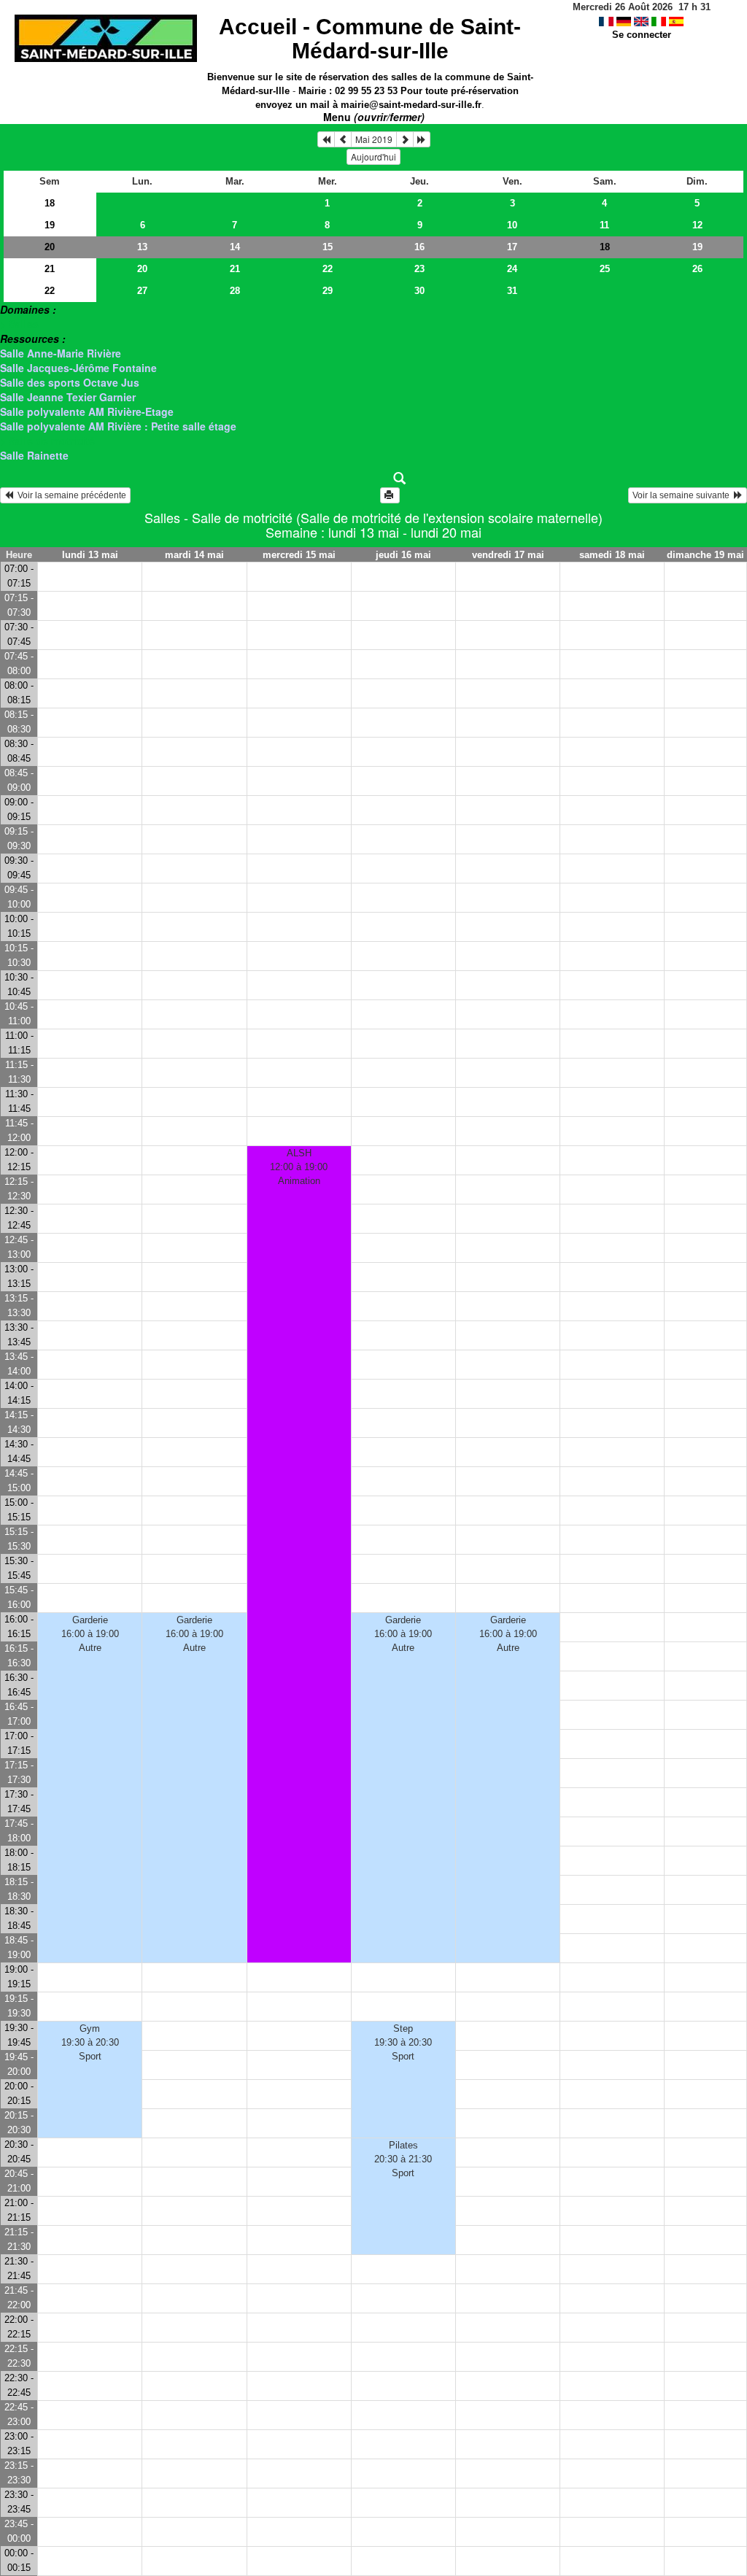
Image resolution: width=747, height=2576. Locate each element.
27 (142, 291)
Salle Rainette (34, 455)
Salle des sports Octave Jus (70, 382)
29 (328, 291)
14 (235, 247)
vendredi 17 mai (508, 555)
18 (50, 203)
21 (50, 269)
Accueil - (370, 39)
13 (142, 247)
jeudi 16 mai (403, 555)
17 (512, 247)
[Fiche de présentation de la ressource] (374, 479)
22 (328, 269)
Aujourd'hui (373, 156)
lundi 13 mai (90, 555)
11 (604, 225)
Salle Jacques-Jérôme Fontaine (78, 368)
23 (419, 269)
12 (697, 225)
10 (512, 225)
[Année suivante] (422, 139)
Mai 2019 (374, 139)
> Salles (19, 324)
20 (50, 247)
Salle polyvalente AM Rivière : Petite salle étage (118, 426)
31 (512, 291)
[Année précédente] (326, 139)
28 (235, 291)
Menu (374, 117)
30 (419, 291)
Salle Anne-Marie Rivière (61, 353)
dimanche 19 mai (705, 555)
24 (512, 269)
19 (50, 225)
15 (328, 247)
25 (605, 269)
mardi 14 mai (194, 555)
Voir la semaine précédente (70, 495)
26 (697, 269)
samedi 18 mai (612, 555)
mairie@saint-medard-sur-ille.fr (411, 105)
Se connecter (642, 35)
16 (419, 247)
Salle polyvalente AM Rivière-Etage (87, 411)
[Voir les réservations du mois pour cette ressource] (343, 139)
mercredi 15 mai (299, 555)
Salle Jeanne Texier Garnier (68, 397)
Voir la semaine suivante (683, 495)
